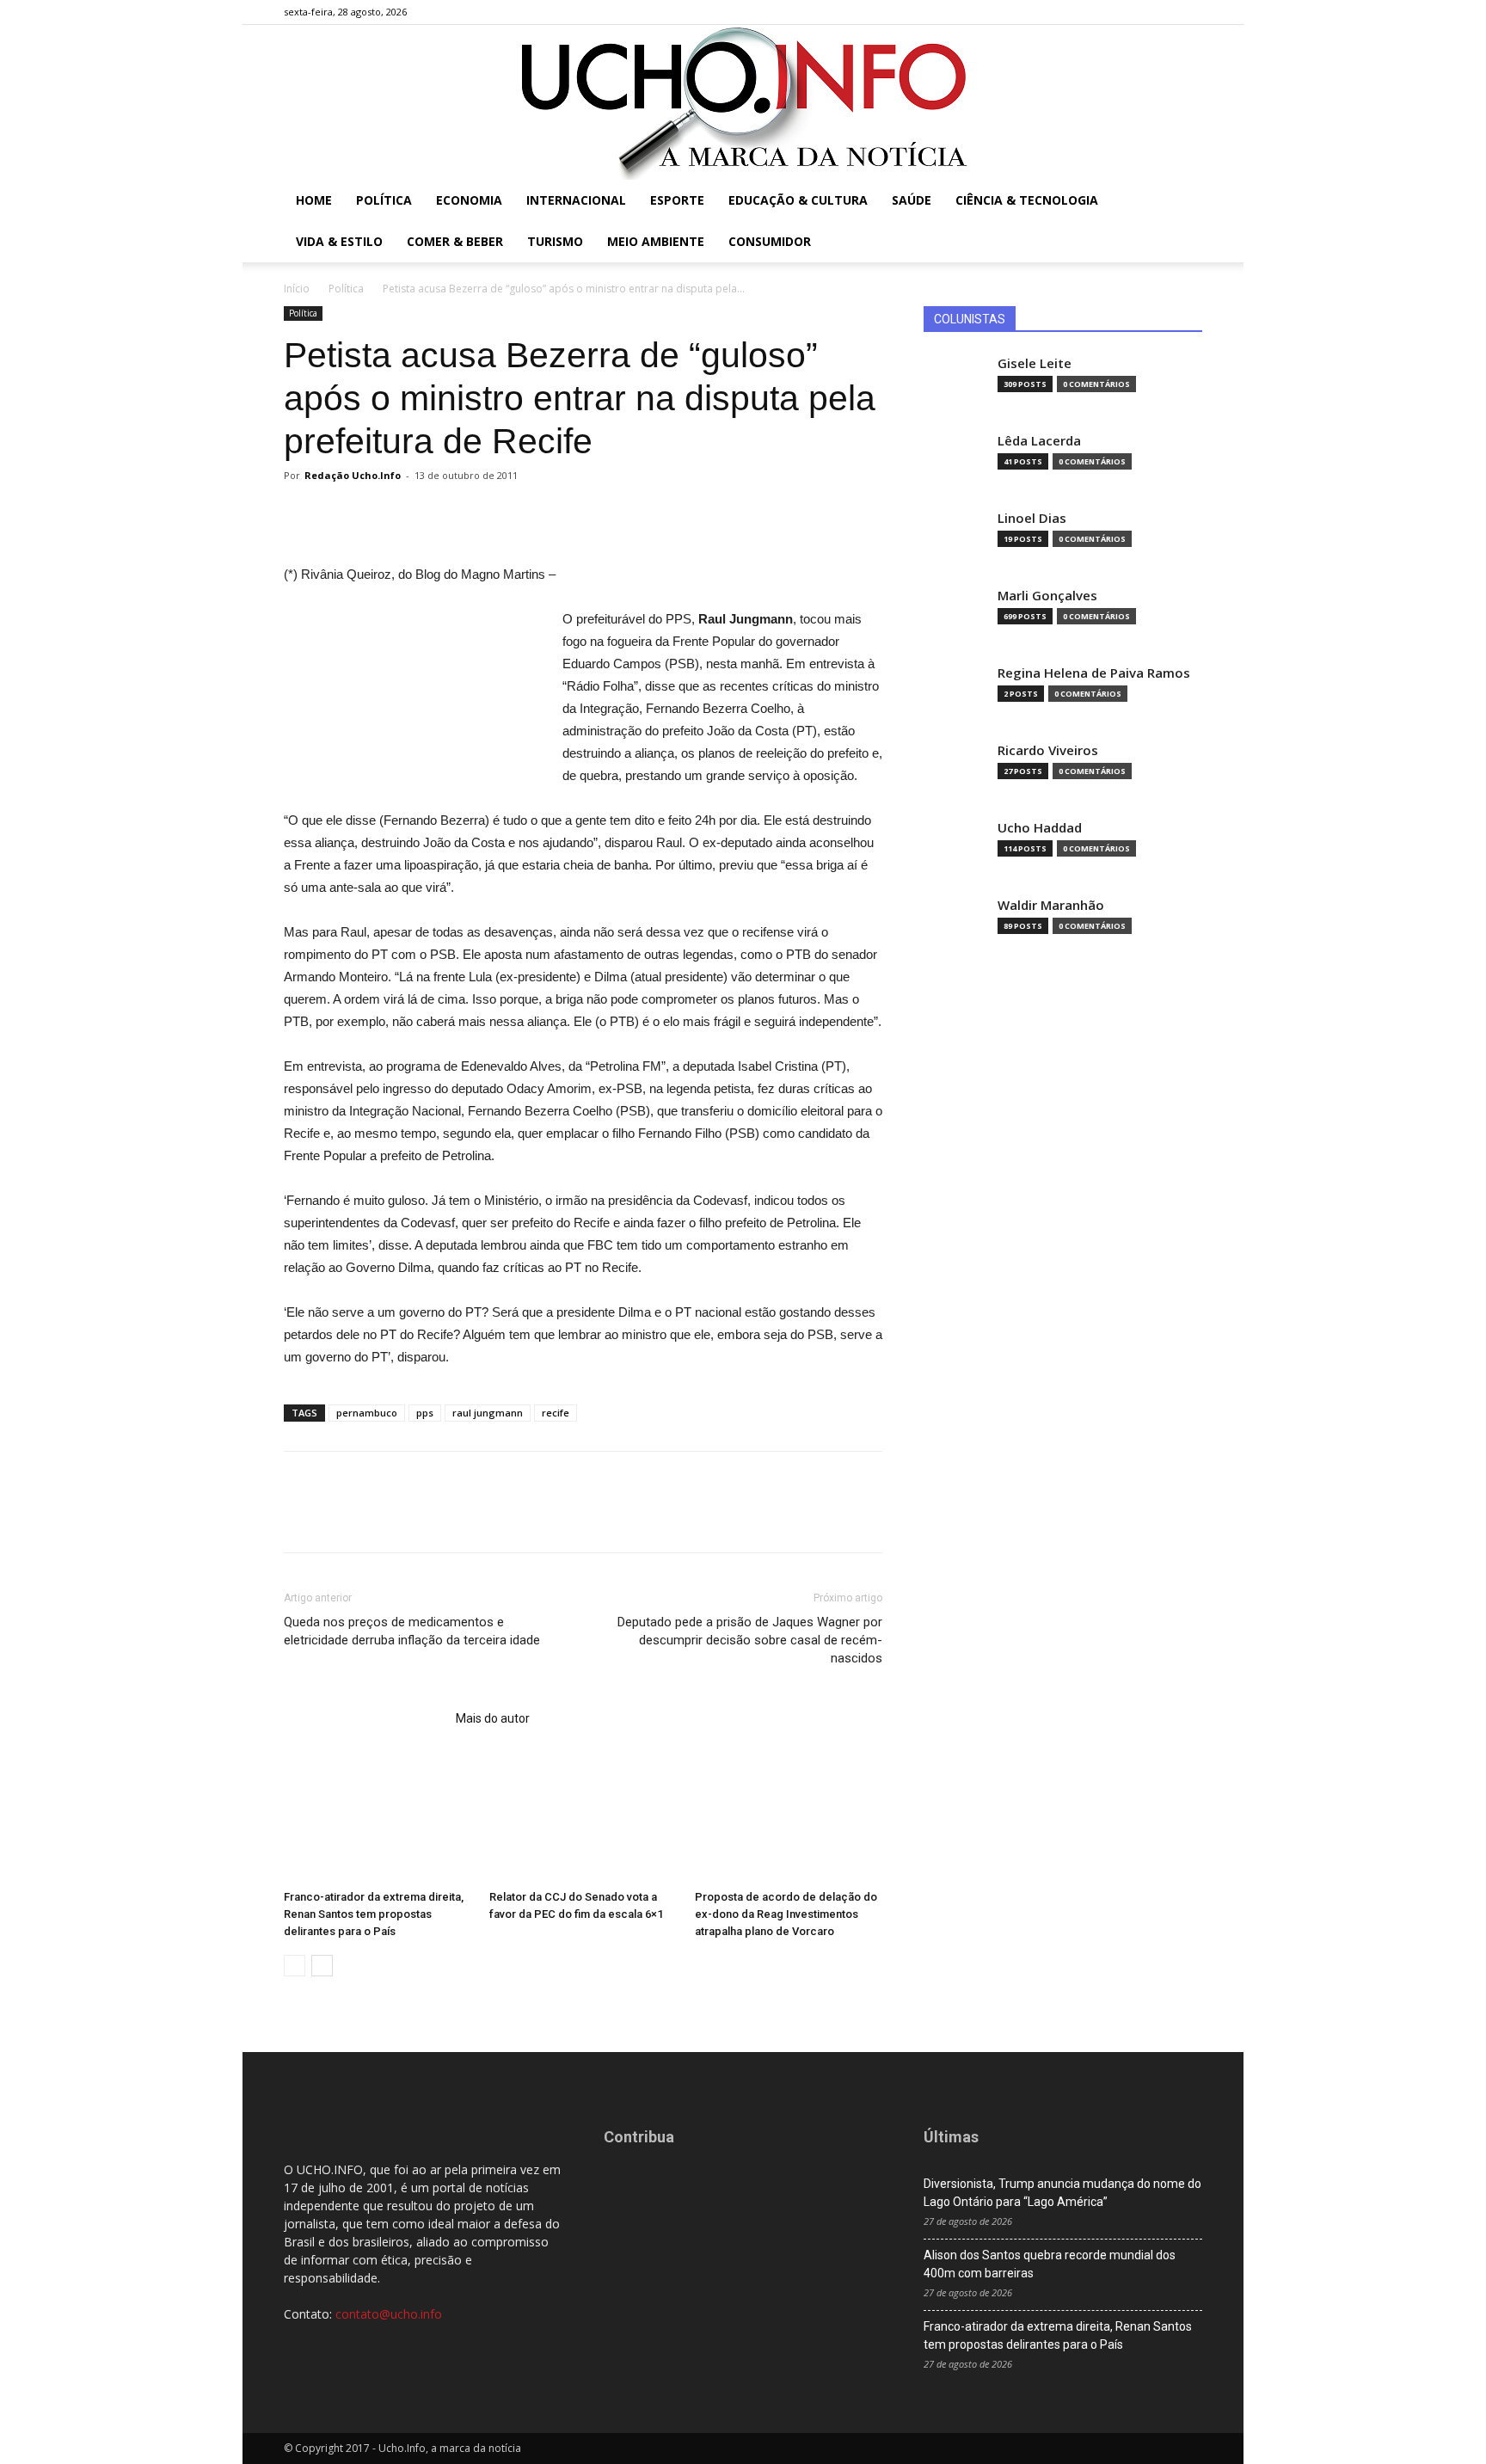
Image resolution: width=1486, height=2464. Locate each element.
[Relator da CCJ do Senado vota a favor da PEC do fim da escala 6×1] (583, 1818)
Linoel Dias (1032, 518)
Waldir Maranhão (1051, 905)
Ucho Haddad (1040, 828)
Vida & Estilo (339, 241)
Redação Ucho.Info (353, 475)
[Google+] (1133, 12)
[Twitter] (1161, 12)
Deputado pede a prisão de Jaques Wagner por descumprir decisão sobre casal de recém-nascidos (750, 1640)
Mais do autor (493, 1718)
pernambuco (367, 1413)
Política (384, 200)
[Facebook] (1104, 12)
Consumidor (770, 241)
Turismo (555, 241)
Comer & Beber (455, 241)
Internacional (576, 200)
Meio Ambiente (656, 241)
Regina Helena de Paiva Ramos (1094, 673)
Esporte (677, 200)
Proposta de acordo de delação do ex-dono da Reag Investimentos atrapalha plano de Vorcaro (786, 1914)
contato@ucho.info (389, 2314)
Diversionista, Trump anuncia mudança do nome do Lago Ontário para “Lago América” (1062, 2193)
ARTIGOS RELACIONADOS (365, 1718)
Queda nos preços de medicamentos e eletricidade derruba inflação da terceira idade (412, 1631)
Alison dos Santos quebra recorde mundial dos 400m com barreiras (1050, 2264)
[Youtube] (1189, 12)
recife (556, 1413)
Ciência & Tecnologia (1027, 200)
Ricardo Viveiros (1048, 750)
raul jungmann (488, 1413)
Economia (469, 200)
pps (425, 1413)
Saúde (912, 200)
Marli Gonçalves (1047, 596)
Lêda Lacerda (1039, 441)
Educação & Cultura (798, 200)
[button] (1182, 202)
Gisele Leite (1035, 363)
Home (314, 200)
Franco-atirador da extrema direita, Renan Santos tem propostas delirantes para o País (374, 1914)
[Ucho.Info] (743, 102)
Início (297, 289)
